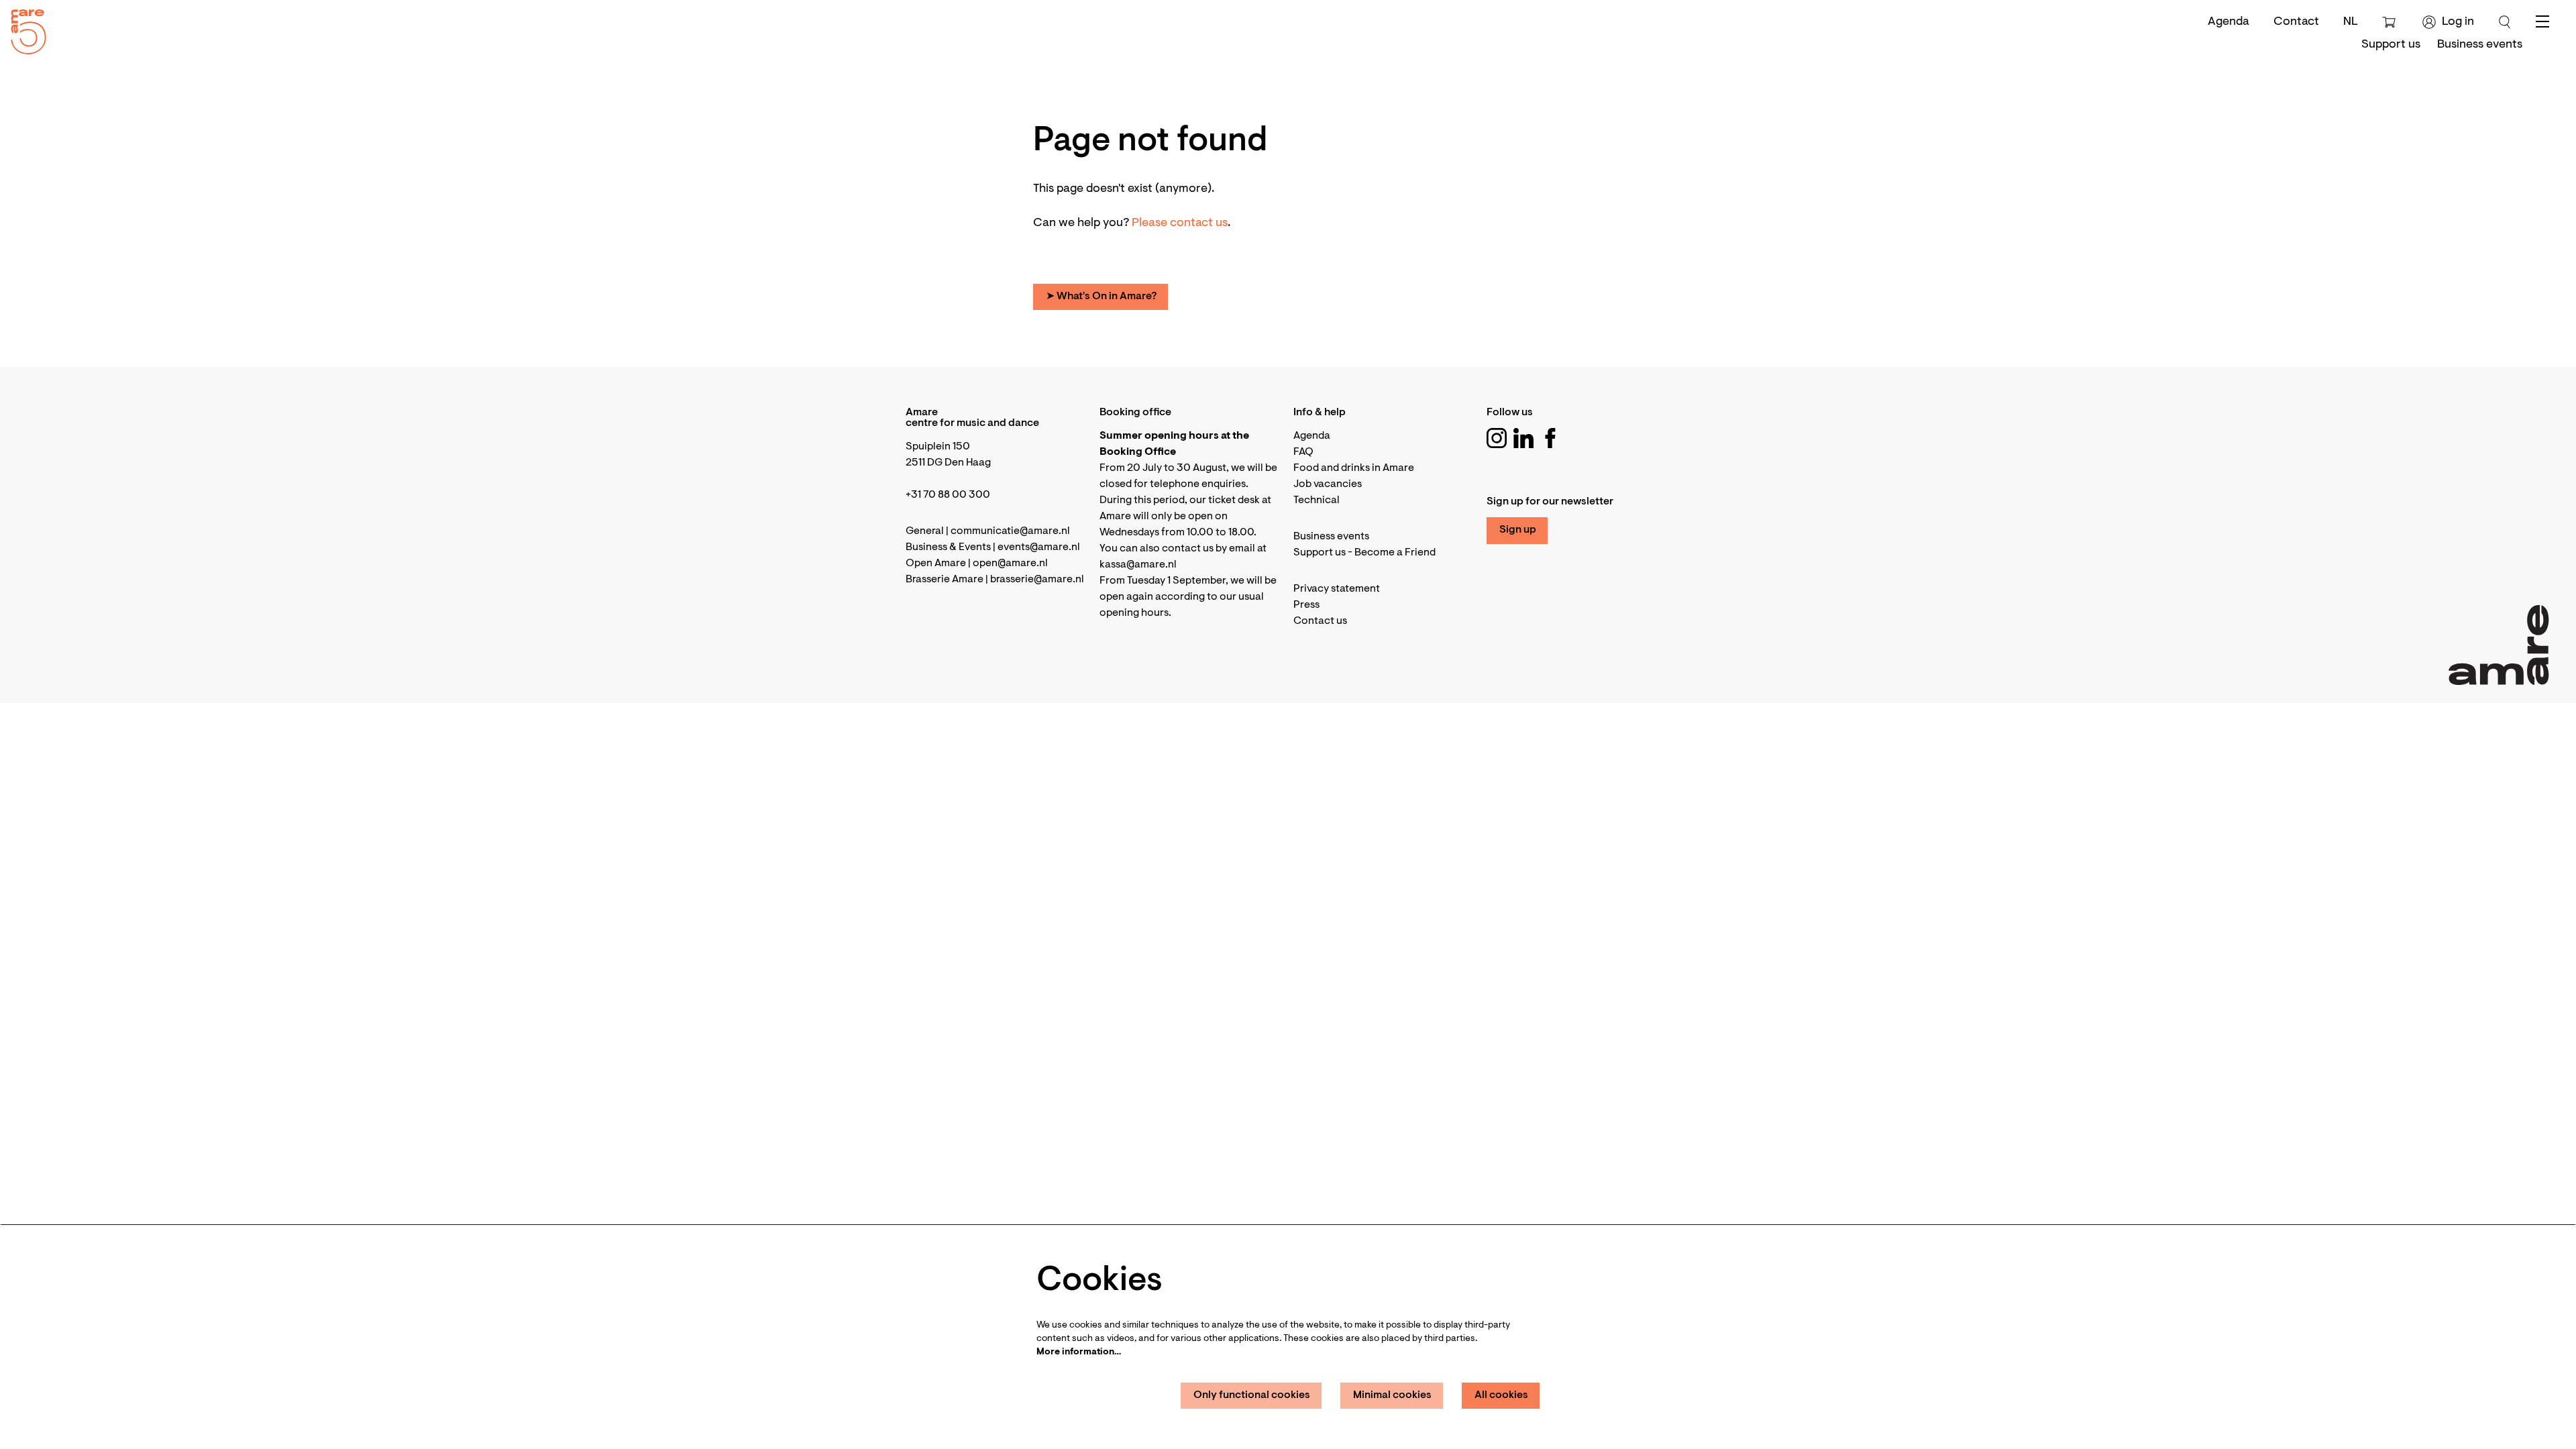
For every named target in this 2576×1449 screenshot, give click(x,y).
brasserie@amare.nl (1037, 580)
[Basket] (2391, 22)
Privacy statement (1337, 589)
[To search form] (2505, 22)
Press (1306, 605)
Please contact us (1180, 223)
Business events (1331, 537)
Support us (1320, 553)
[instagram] (1497, 438)
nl (2351, 22)
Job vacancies (1328, 484)
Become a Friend (1395, 553)
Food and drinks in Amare (1354, 468)
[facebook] (1550, 438)
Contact (2296, 22)
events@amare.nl (1039, 547)
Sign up (1518, 530)
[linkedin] (1523, 438)
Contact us (1320, 621)
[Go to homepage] (23, 29)
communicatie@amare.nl (1010, 531)
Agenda (2229, 22)
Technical (1317, 500)
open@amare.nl (1010, 563)
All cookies (1501, 1395)
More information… (1079, 1352)
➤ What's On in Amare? (1101, 297)
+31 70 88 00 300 (948, 495)
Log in (2458, 22)
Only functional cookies (1252, 1395)
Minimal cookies (1392, 1395)
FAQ (1303, 452)
